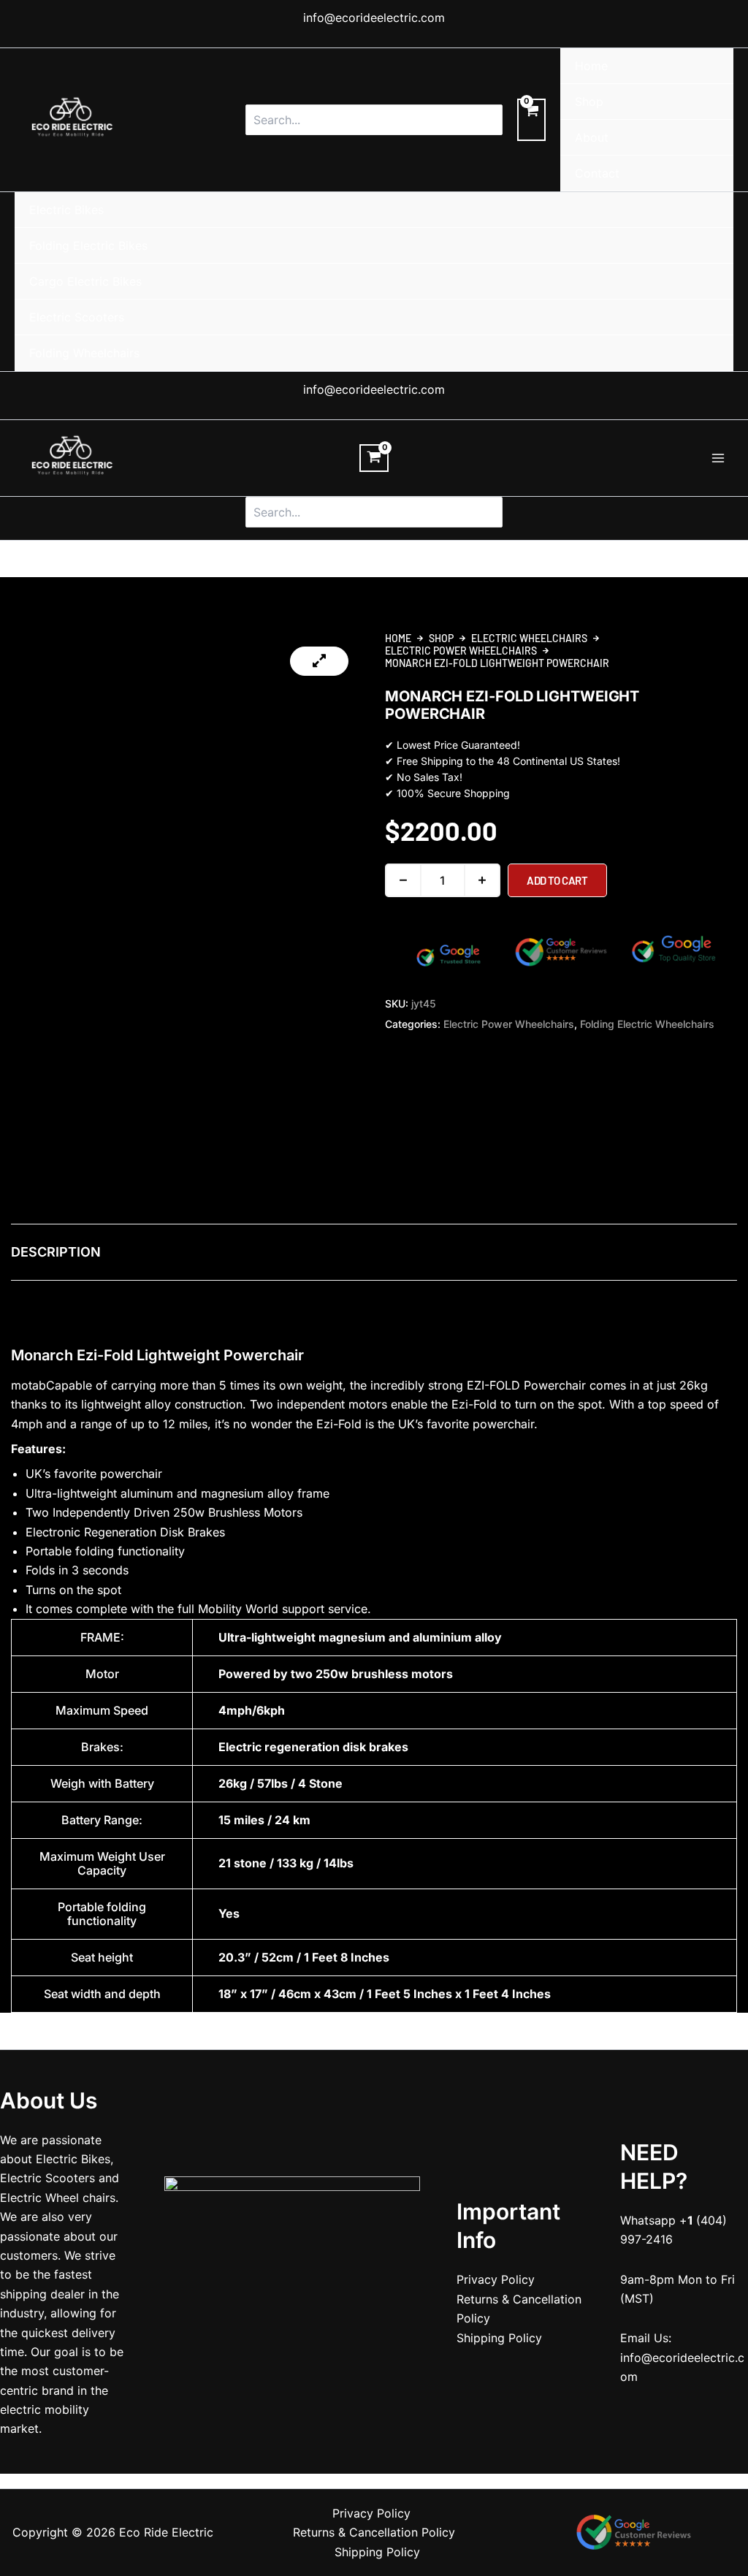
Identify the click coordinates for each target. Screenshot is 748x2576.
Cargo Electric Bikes (85, 281)
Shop (589, 102)
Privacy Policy (496, 2279)
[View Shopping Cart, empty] (531, 120)
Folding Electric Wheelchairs (647, 1024)
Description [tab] (56, 1252)
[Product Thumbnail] (319, 661)
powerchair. (505, 1424)
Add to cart (557, 880)
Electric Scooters (77, 317)
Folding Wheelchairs (84, 353)
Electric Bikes (66, 210)
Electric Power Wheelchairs (461, 651)
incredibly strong (417, 1385)
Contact (597, 173)
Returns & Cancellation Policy (374, 2532)
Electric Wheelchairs (529, 638)
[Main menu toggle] (718, 458)
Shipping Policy (499, 2338)
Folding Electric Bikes (88, 245)
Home (591, 66)
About (592, 137)
